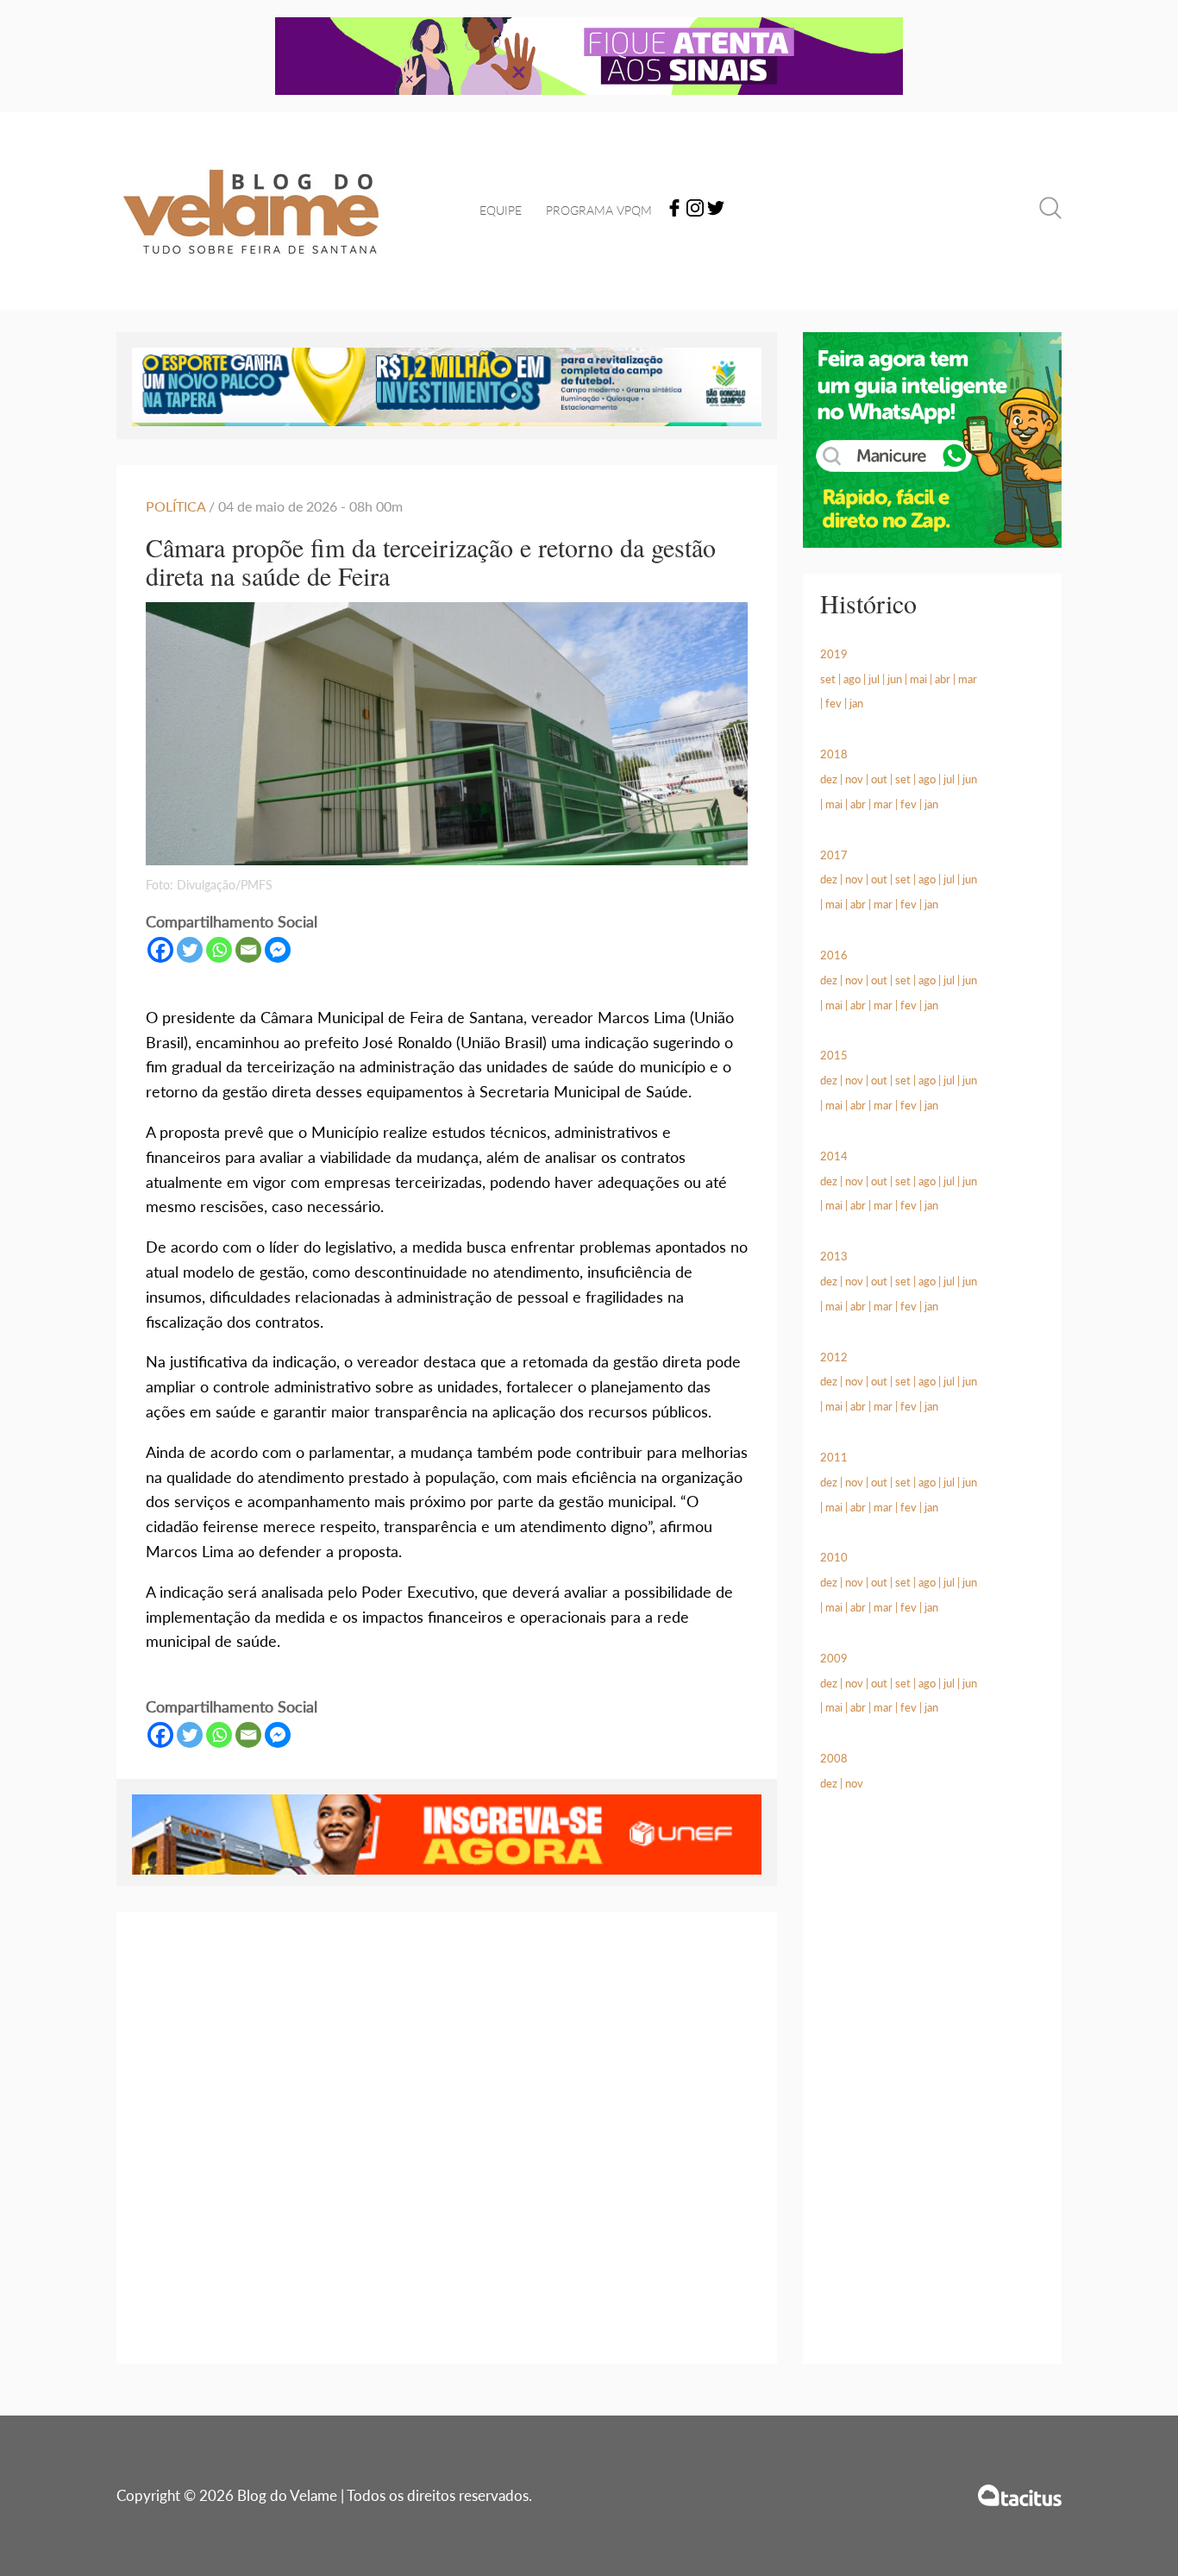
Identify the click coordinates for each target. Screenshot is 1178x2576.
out (879, 779)
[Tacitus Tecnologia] (1020, 2495)
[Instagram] (695, 211)
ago (852, 679)
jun (895, 679)
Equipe (501, 210)
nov (854, 779)
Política (175, 506)
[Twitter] (716, 211)
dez (829, 779)
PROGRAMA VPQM (599, 210)
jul (874, 679)
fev (833, 703)
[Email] (248, 950)
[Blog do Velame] (251, 276)
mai (918, 679)
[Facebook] (674, 211)
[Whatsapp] (219, 950)
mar (968, 679)
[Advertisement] (932, 2098)
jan (856, 703)
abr (943, 679)
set (828, 679)
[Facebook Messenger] (278, 950)
